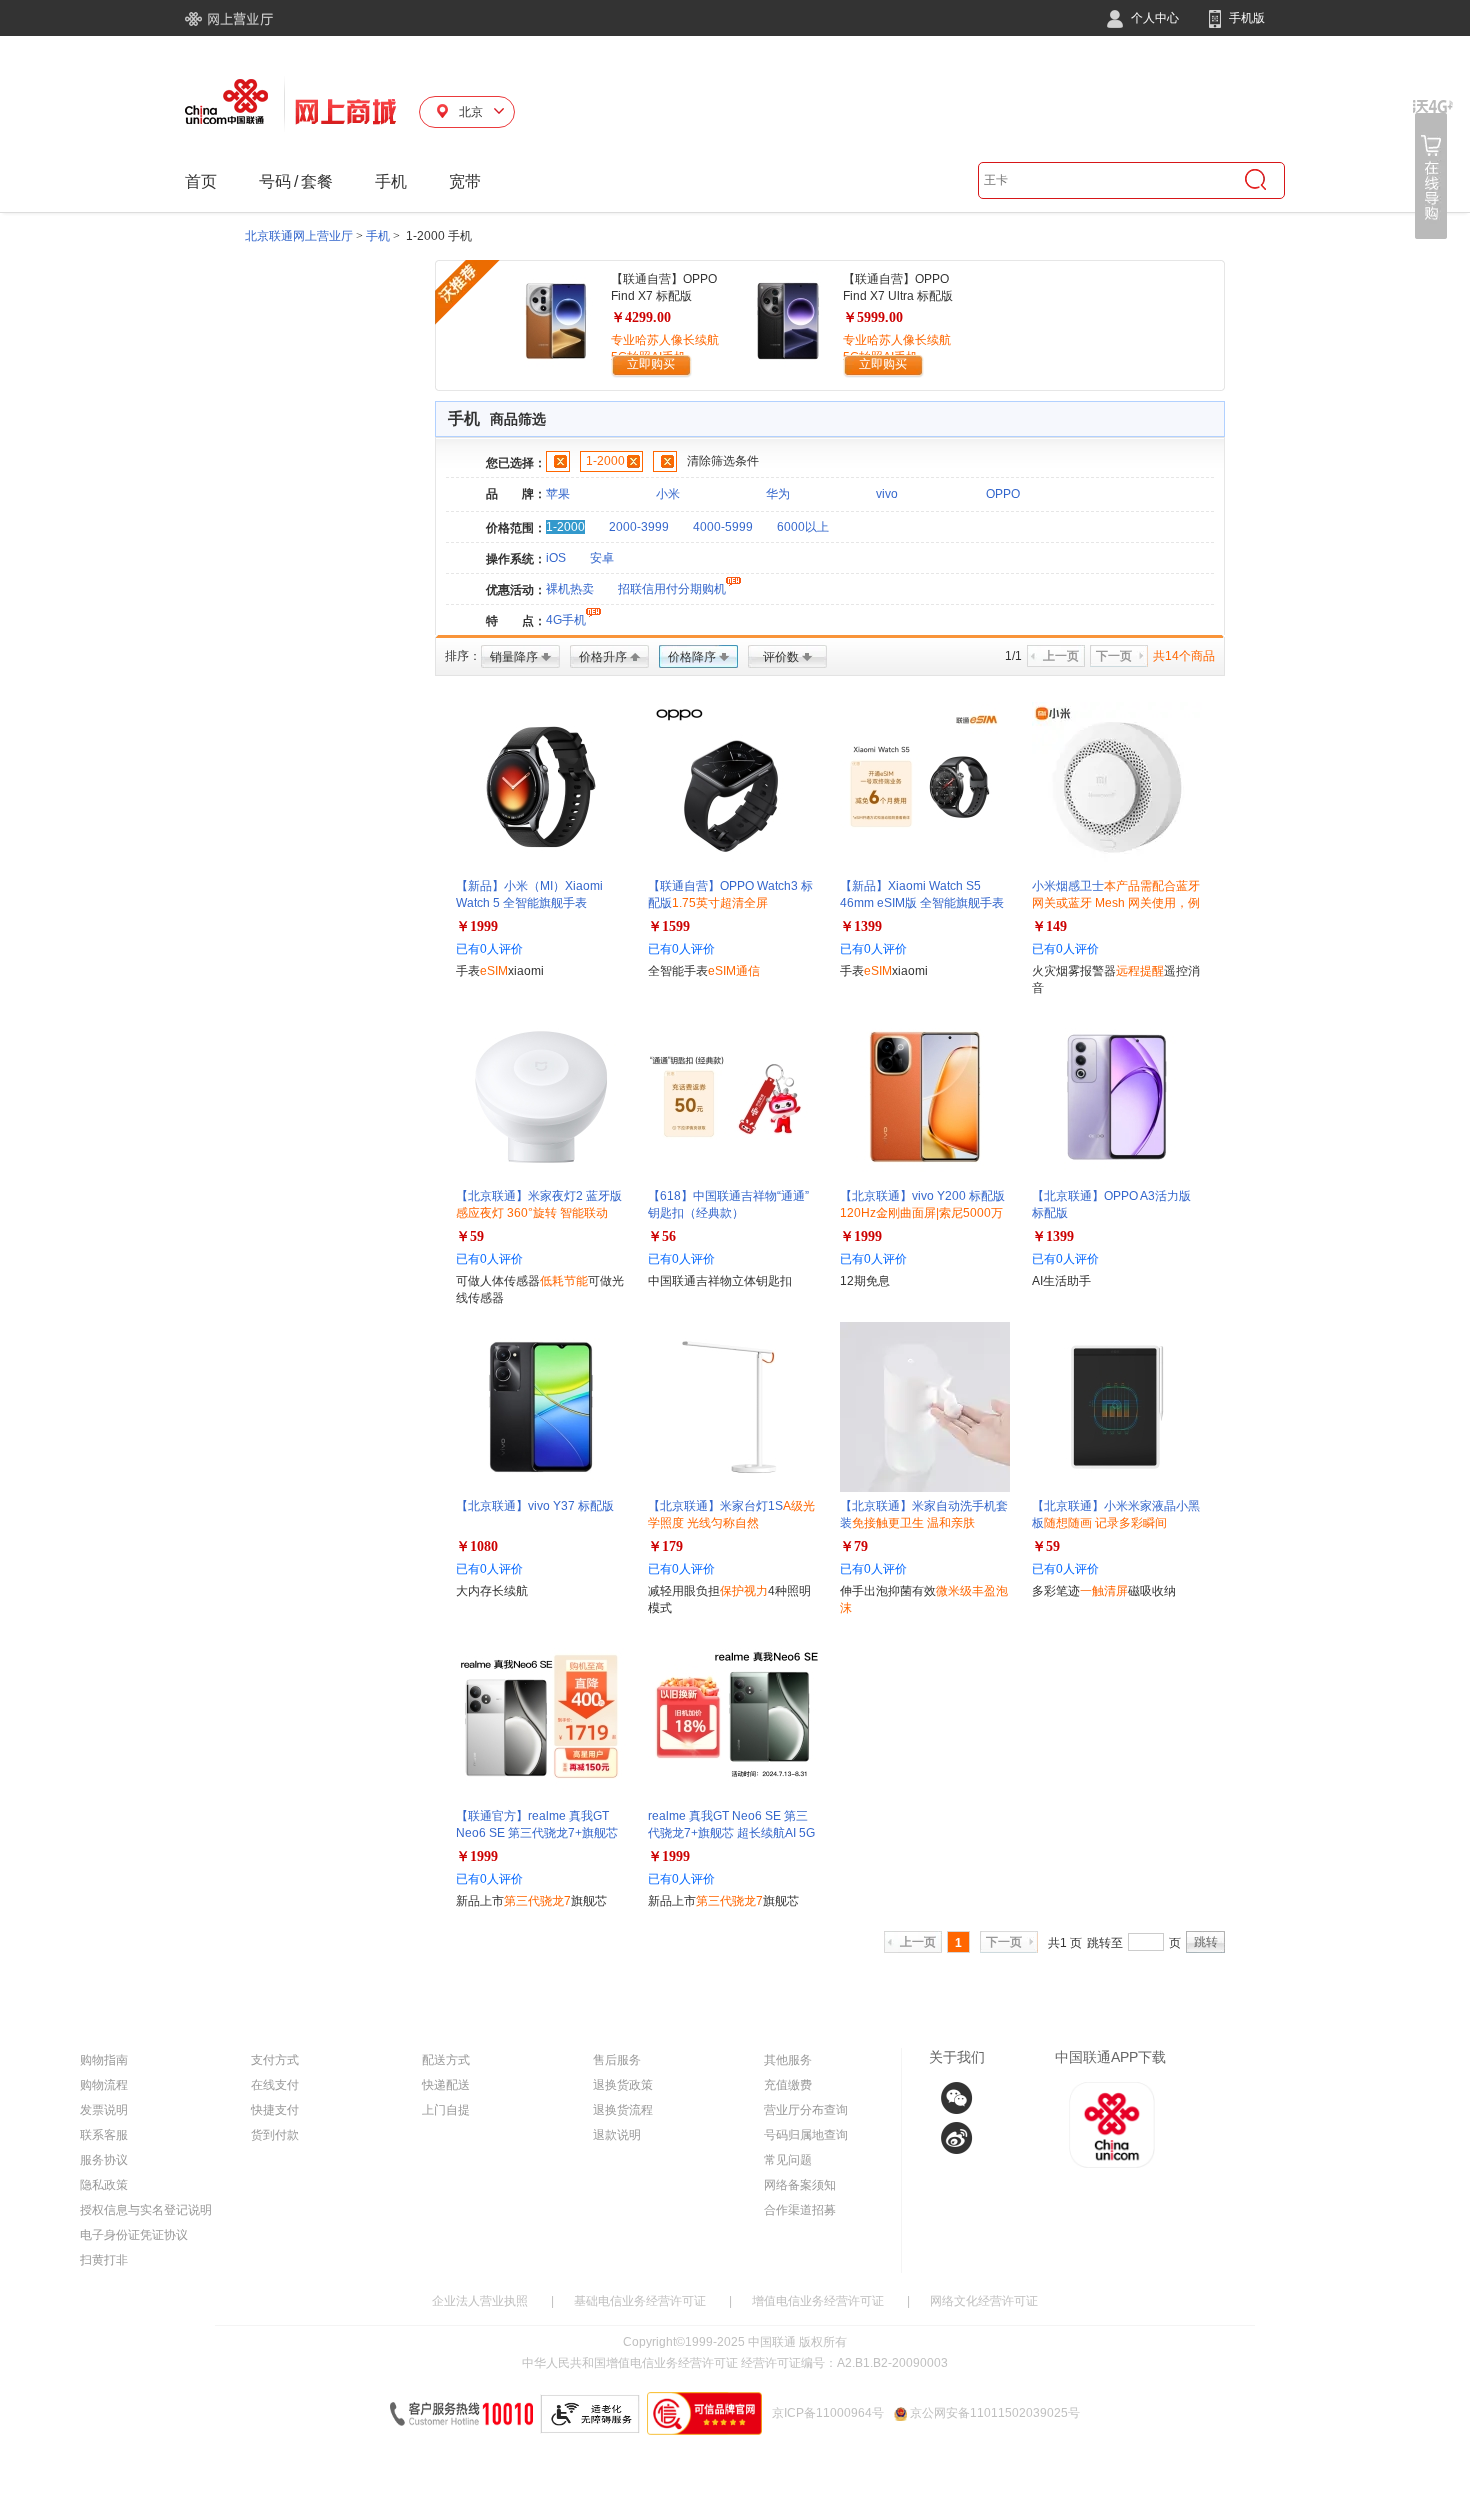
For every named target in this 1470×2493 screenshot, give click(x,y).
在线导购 (1433, 169)
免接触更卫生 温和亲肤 (913, 1523)
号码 (275, 181)
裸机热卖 (570, 589)
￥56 (662, 1236)
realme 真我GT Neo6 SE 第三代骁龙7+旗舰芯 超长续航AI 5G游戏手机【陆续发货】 (731, 1833)
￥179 (665, 1546)
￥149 (1049, 926)
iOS (556, 558)
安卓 (602, 558)
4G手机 (566, 620)
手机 (391, 181)
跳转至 (1105, 1943)
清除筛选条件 (723, 461)
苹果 (558, 494)
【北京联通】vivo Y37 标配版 (535, 1506)
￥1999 (477, 926)
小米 (668, 494)
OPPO (1003, 494)
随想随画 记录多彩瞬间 (1105, 1523)
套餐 (317, 181)
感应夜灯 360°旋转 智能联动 (532, 1213)
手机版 (1245, 18)
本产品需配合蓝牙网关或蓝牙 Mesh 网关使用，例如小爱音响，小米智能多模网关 (1116, 903)
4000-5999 (723, 527)
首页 (201, 181)
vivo (887, 494)
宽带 (465, 181)
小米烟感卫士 (1116, 903)
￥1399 (861, 926)
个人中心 (1153, 18)
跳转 (1206, 1942)
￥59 (470, 1236)
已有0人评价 (489, 949)
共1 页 (1065, 1943)
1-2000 (605, 461)
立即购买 (651, 364)
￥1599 (669, 926)
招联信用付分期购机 (672, 589)
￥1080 (477, 1546)
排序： (463, 656)
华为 (778, 494)
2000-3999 (639, 527)
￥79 (854, 1546)
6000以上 (803, 527)
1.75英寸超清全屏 (720, 903)
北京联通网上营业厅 (299, 236)
